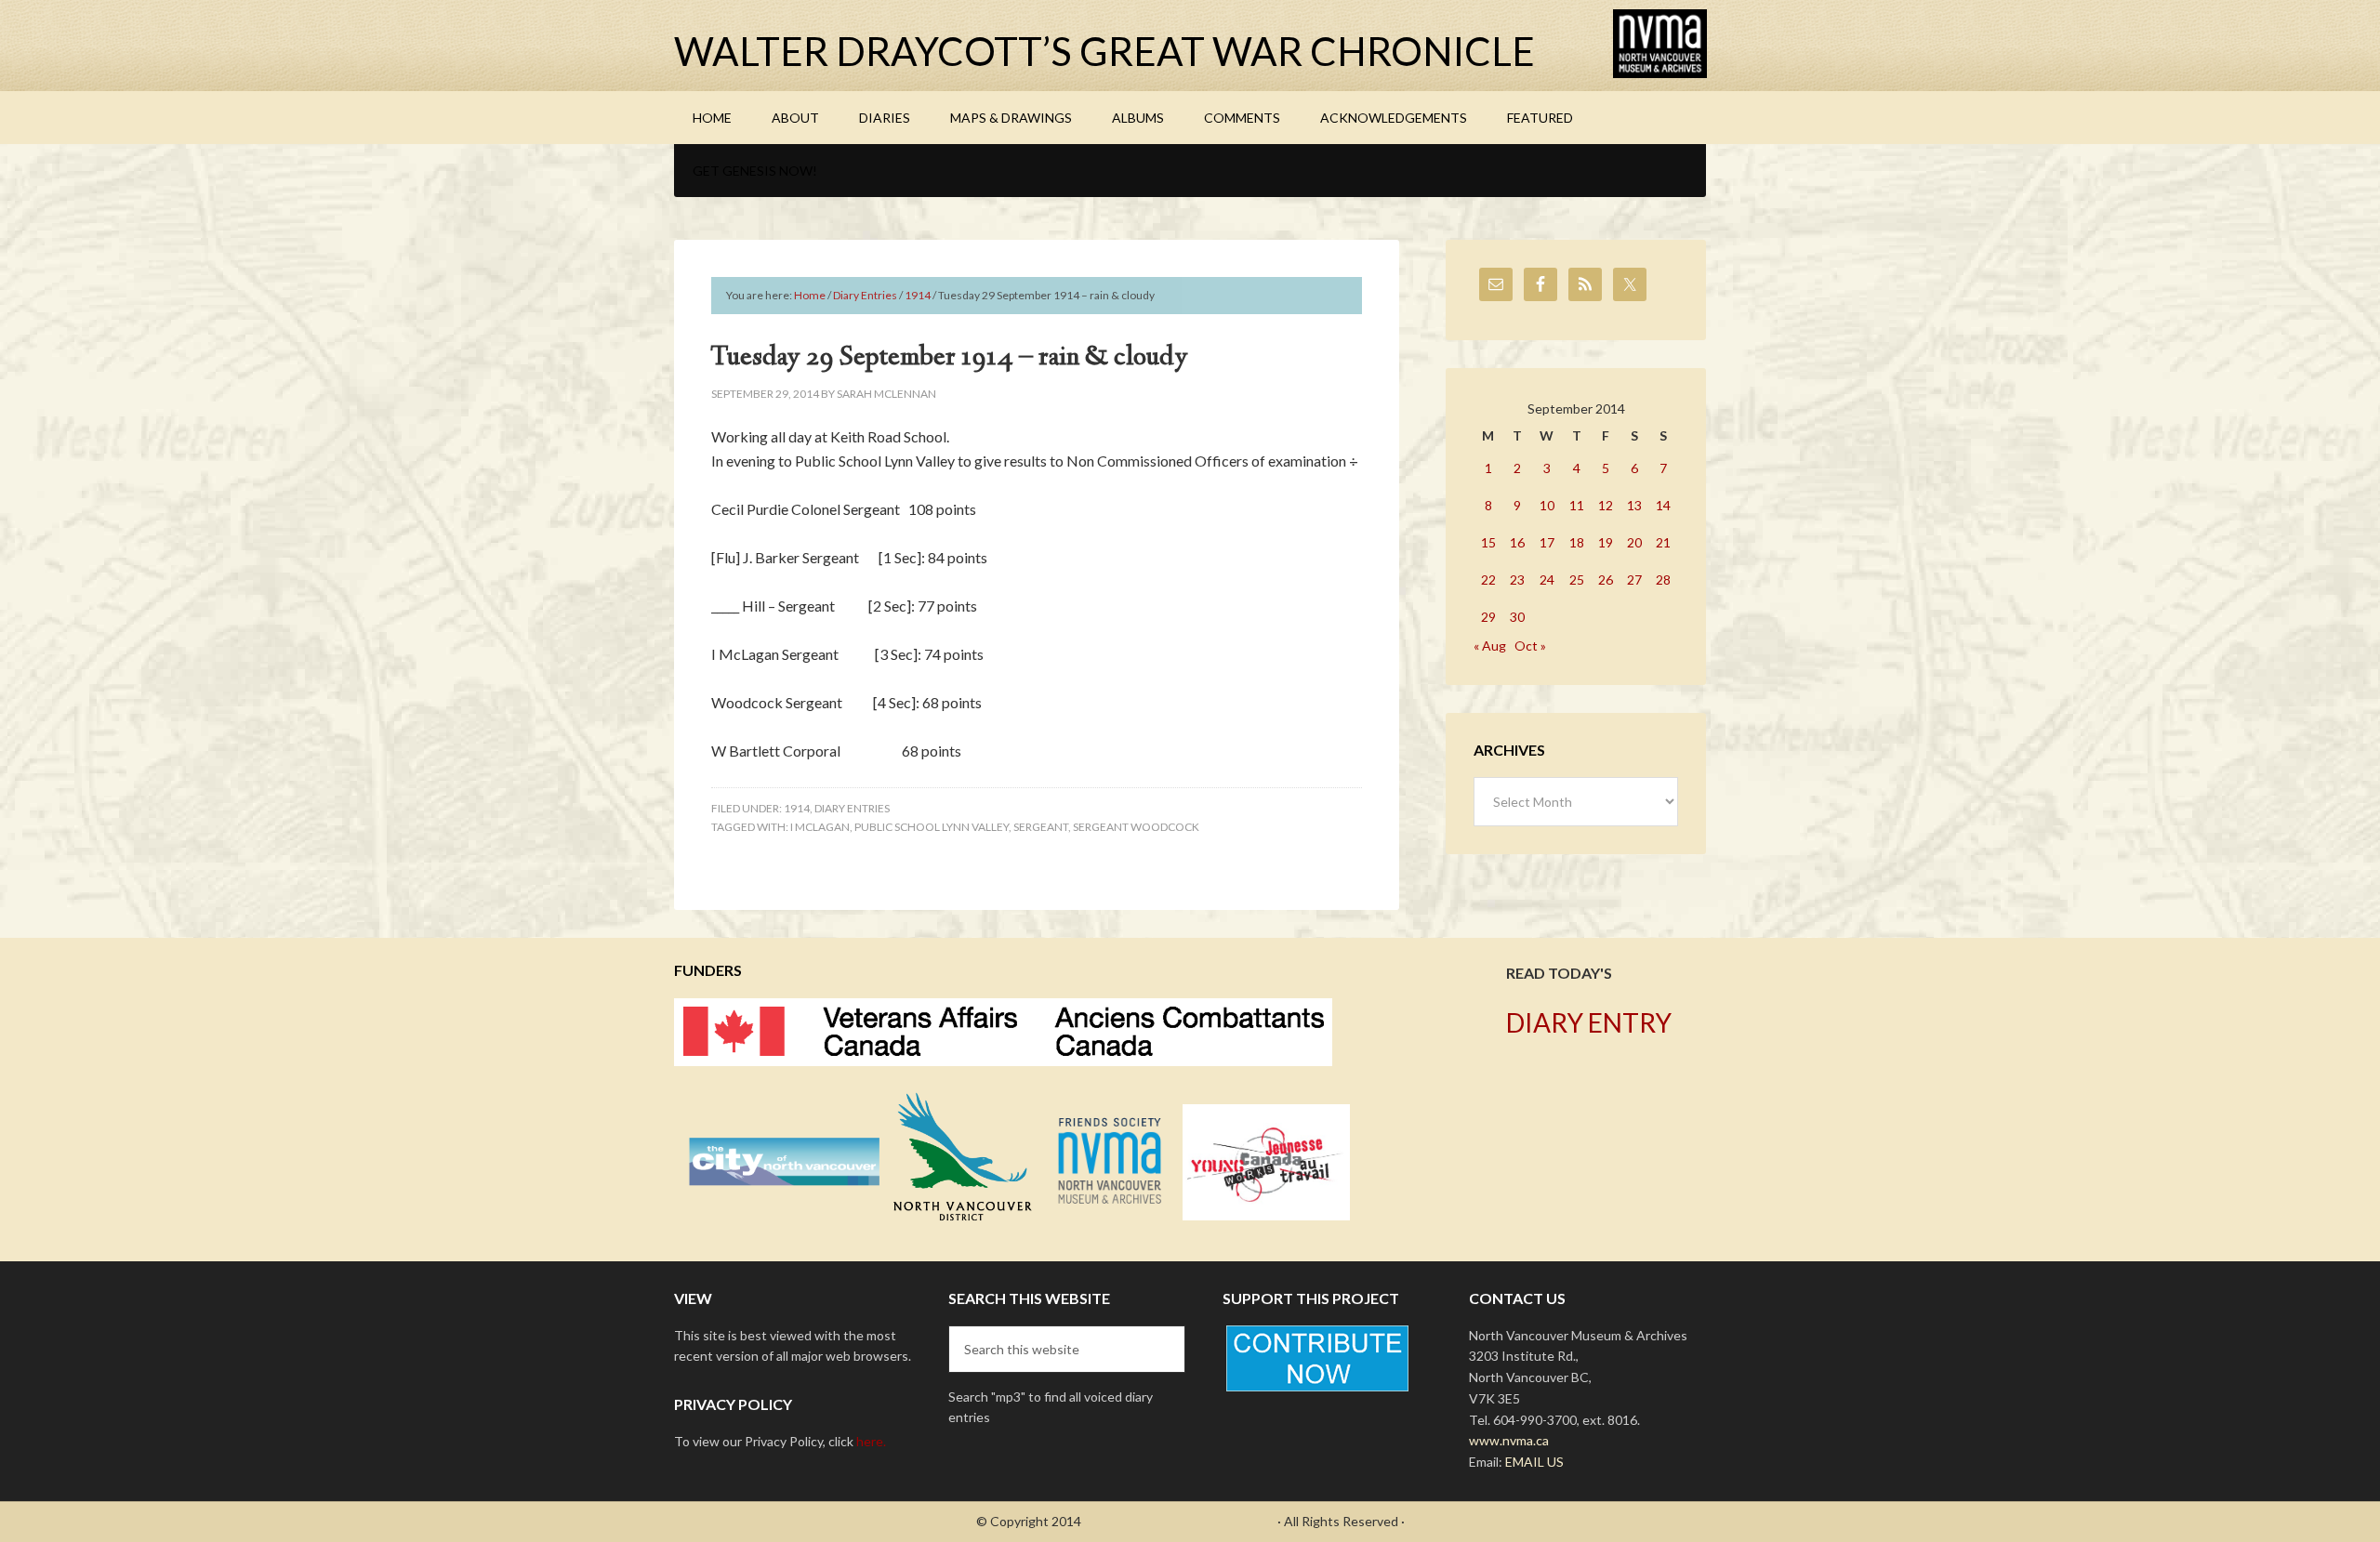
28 (1663, 580)
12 (1606, 505)
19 (1606, 542)
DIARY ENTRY (1589, 1022)
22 (1488, 580)
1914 (797, 808)
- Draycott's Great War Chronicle (1179, 1521)
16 (1517, 542)
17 (1547, 542)
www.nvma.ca (1509, 1440)
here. (871, 1441)
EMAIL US (1534, 1462)
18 (1577, 542)
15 (1488, 542)
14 (1663, 505)
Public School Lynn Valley (932, 827)
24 (1547, 580)
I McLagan (820, 827)
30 (1517, 617)
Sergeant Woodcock (1136, 827)
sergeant (1041, 827)
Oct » (1530, 646)
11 (1577, 505)
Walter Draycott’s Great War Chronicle (1104, 51)
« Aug (1490, 646)
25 (1577, 580)
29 (1488, 617)
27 (1634, 580)
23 (1517, 580)
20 (1634, 542)
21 (1663, 542)
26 (1606, 580)
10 (1547, 505)
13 (1634, 505)
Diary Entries (852, 808)
